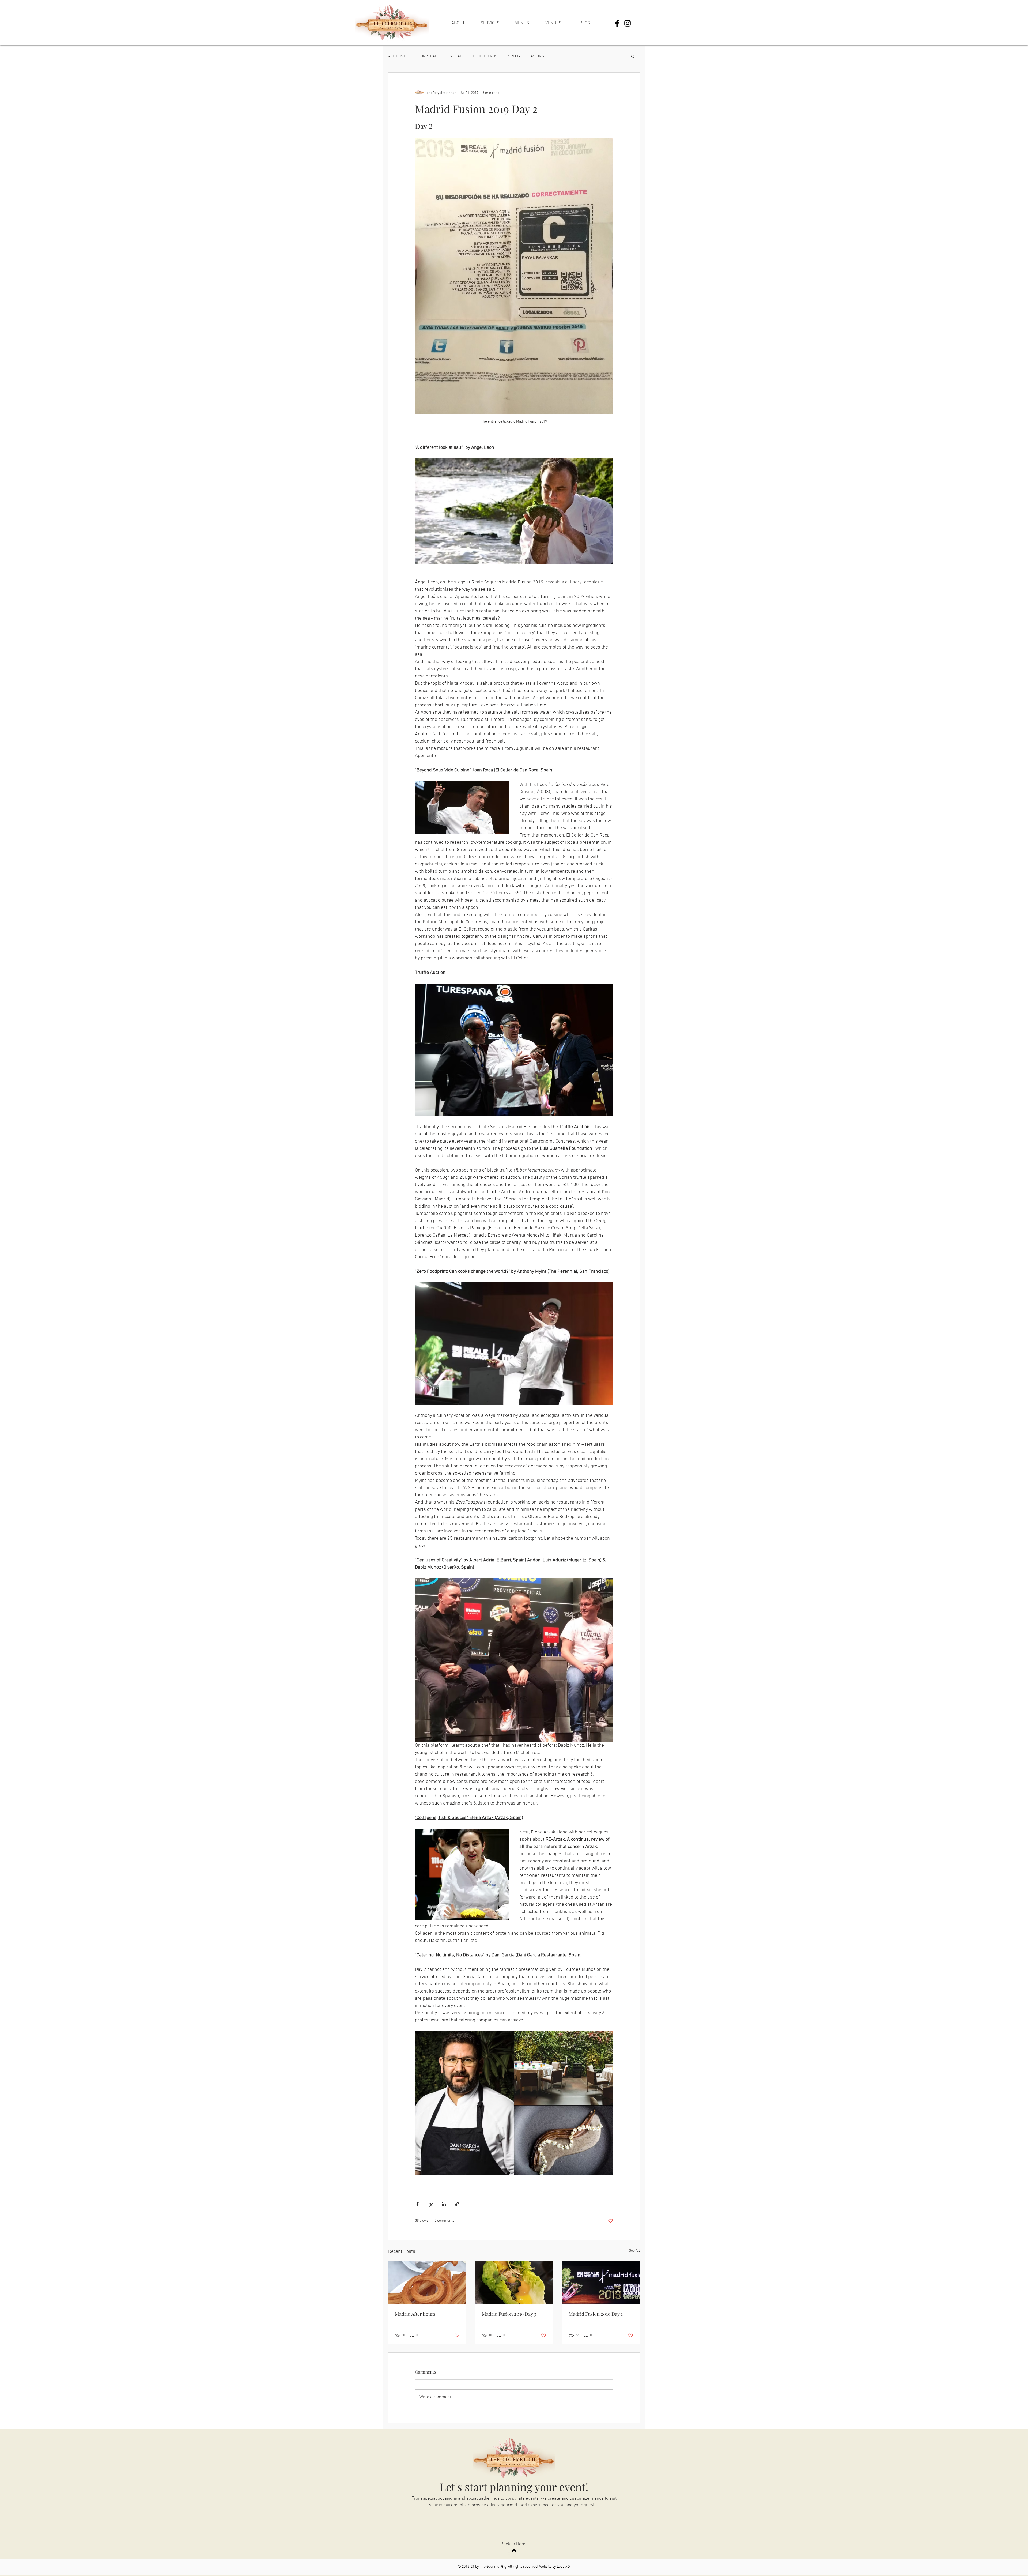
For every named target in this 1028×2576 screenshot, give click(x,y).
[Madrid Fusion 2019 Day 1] (601, 2283)
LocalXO (563, 2567)
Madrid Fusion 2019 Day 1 (596, 2314)
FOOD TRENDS (485, 56)
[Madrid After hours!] (427, 2283)
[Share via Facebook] (417, 2204)
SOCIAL (456, 56)
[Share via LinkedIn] (444, 2204)
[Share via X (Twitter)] (431, 2204)
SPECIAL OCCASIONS (526, 56)
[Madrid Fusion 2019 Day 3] (514, 2283)
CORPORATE (429, 56)
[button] (633, 56)
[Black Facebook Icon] (617, 23)
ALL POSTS (398, 56)
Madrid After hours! (416, 2314)
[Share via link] (457, 2204)
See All (634, 2251)
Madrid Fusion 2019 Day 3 (509, 2314)
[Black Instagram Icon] (628, 23)
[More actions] (610, 93)
